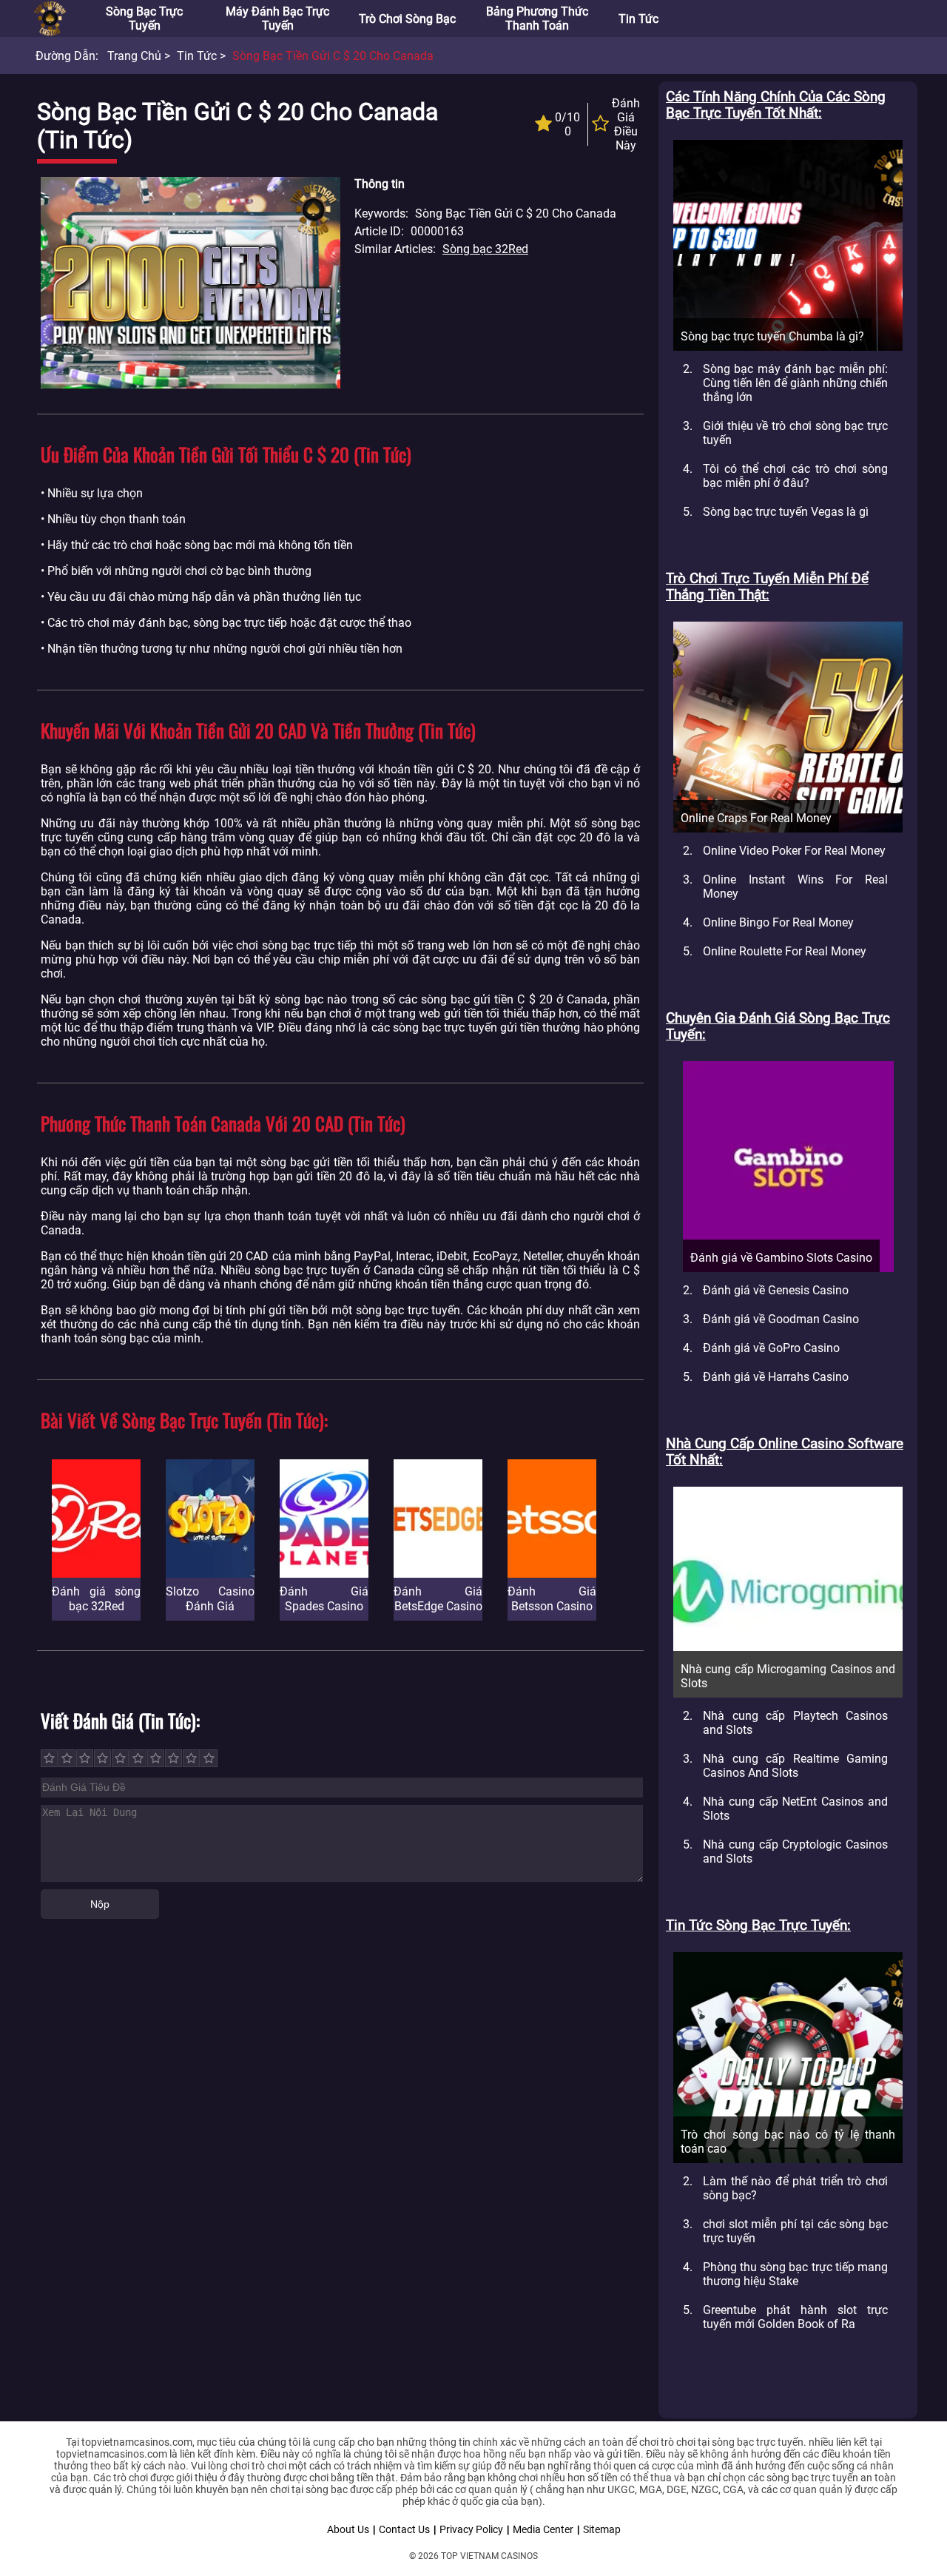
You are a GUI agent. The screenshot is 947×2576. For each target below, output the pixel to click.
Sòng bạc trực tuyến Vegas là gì (786, 512)
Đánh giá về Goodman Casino (781, 1319)
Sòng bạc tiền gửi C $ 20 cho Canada (333, 56)
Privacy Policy (471, 2529)
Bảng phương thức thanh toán (537, 19)
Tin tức (638, 19)
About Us (348, 2529)
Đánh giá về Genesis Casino (776, 1290)
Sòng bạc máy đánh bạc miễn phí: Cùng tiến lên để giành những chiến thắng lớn (795, 383)
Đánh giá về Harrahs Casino (776, 1377)
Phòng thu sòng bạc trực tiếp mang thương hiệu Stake (795, 2274)
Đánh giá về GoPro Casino (771, 1348)
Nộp (100, 1904)
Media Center (543, 2529)
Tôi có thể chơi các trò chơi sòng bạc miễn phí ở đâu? (795, 476)
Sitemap (602, 2529)
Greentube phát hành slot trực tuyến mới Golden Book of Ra (795, 2317)
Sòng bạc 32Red (485, 249)
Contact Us (404, 2529)
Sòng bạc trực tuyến (144, 19)
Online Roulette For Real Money (785, 951)
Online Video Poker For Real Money (794, 851)
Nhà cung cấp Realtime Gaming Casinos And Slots (795, 1766)
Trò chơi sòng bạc (407, 19)
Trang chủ (134, 56)
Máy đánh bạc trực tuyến (277, 19)
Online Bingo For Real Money (778, 922)
